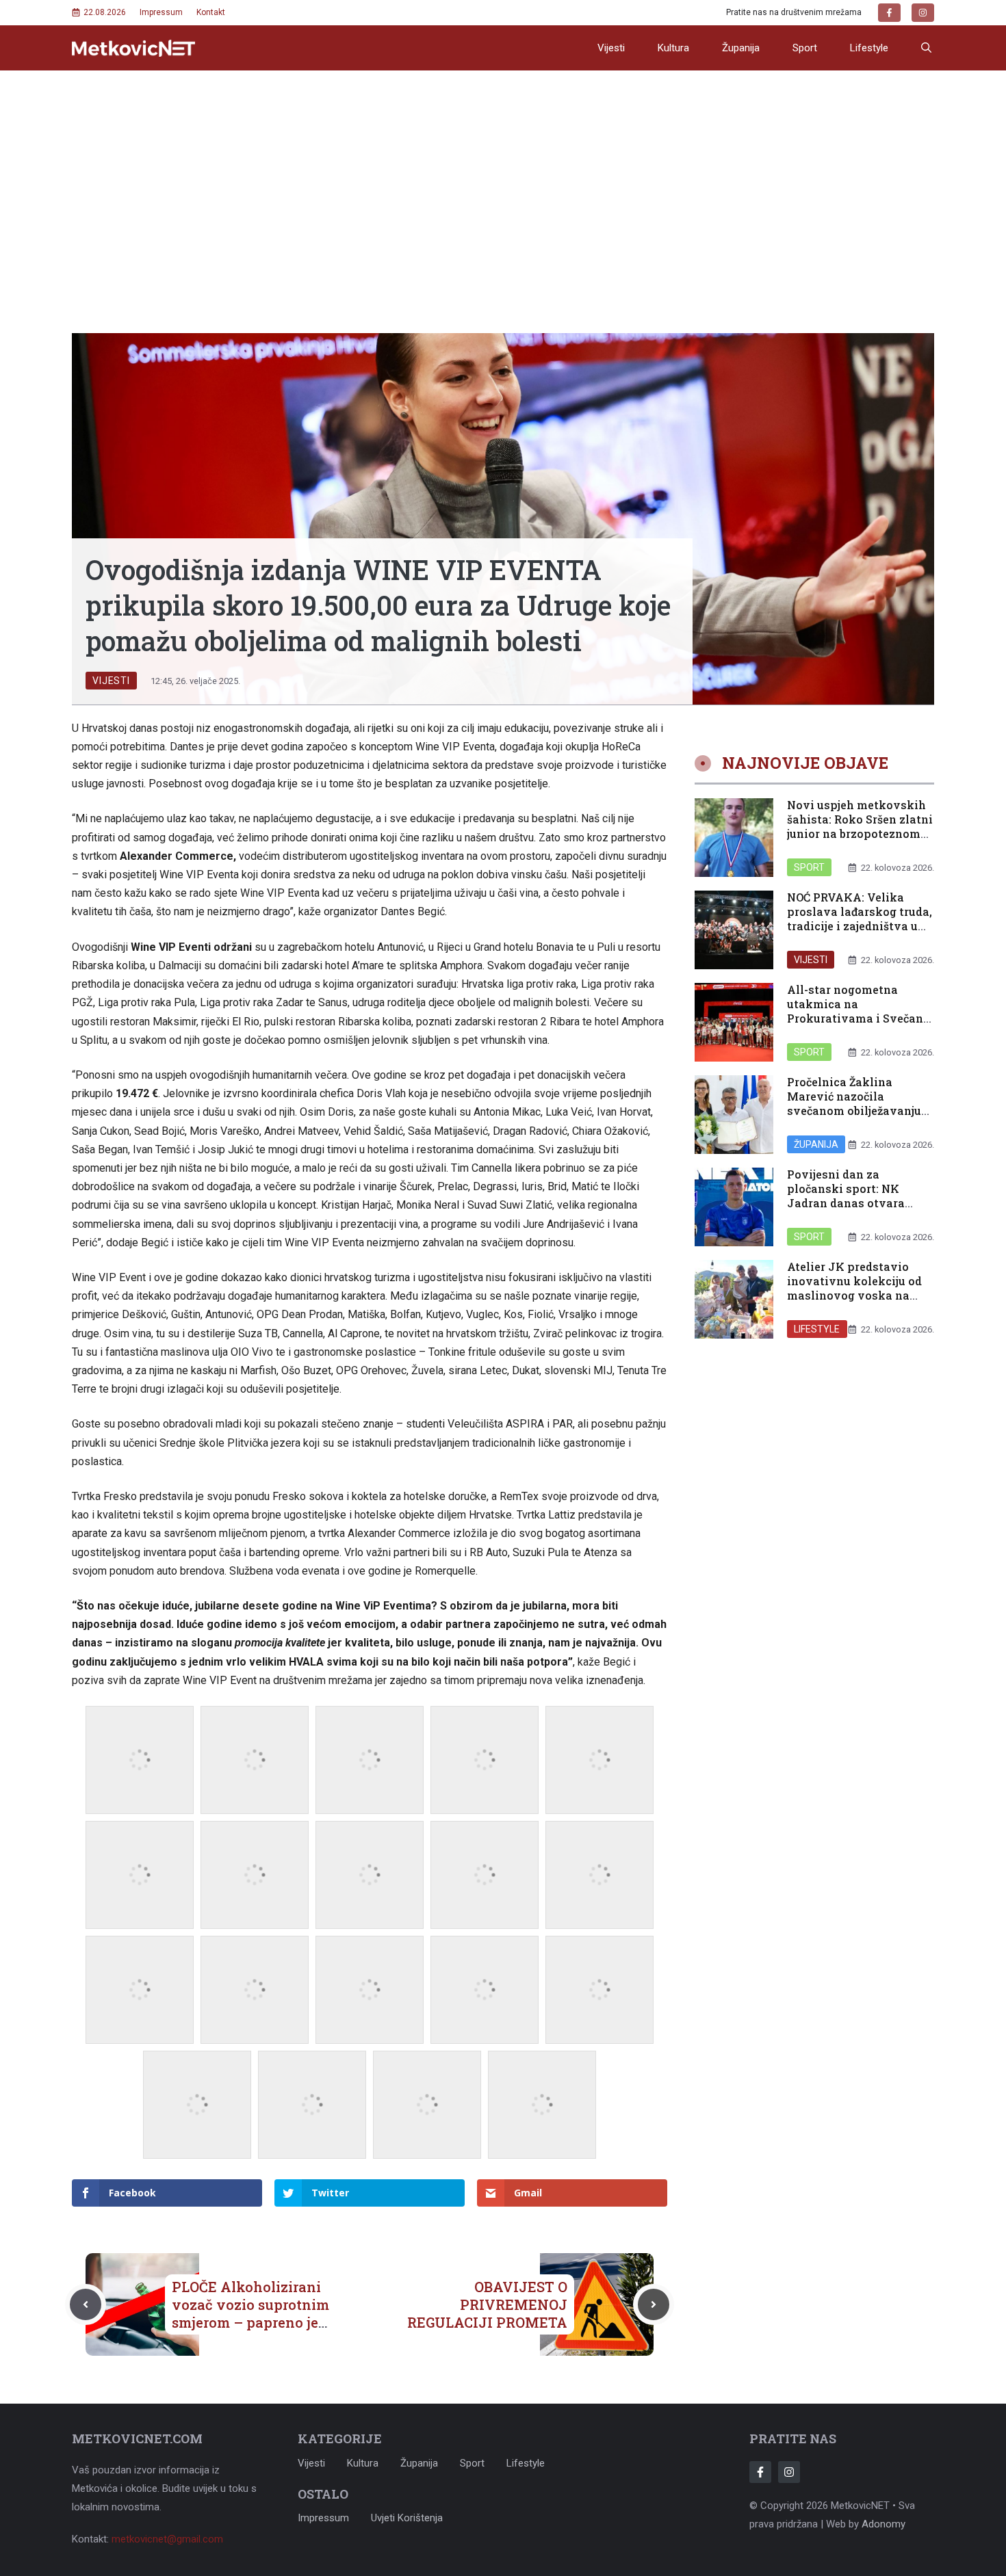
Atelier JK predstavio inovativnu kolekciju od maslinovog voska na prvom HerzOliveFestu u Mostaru (855, 1295)
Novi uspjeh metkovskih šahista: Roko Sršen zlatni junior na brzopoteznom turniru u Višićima (860, 826)
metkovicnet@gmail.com (167, 2539)
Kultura (673, 48)
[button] (926, 48)
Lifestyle (869, 48)
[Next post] (654, 2304)
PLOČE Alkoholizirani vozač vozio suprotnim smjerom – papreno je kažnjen (250, 2313)
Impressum (161, 12)
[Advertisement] (503, 173)
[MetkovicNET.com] (133, 48)
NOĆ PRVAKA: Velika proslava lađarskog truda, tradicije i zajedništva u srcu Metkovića (860, 918)
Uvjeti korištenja (407, 2518)
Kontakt (211, 12)
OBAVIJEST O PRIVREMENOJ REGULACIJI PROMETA (487, 2304)
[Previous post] (86, 2304)
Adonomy (884, 2524)
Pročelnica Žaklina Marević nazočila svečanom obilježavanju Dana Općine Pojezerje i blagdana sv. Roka (854, 1110)
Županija (741, 48)
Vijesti (611, 48)
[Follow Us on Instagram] (789, 2472)
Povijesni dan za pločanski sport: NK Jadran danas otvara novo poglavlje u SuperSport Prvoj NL (846, 1202)
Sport (805, 48)
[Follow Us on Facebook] (760, 2472)
